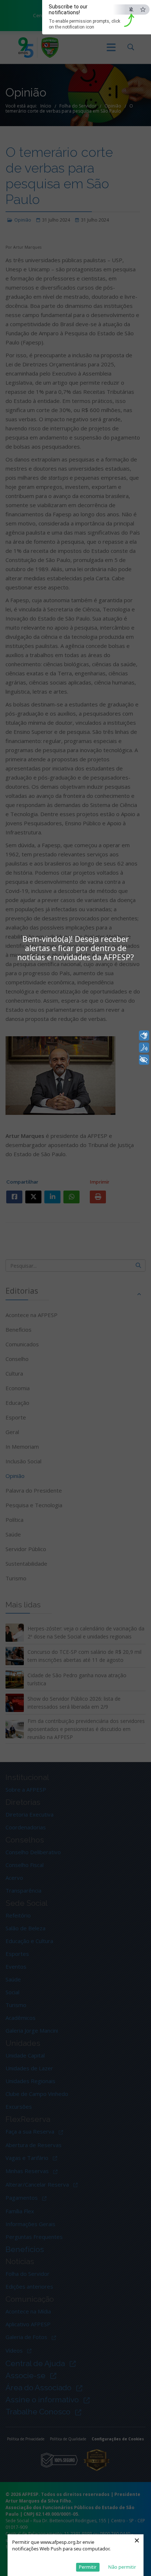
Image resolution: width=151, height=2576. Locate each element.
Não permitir (122, 2567)
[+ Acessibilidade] (144, 1060)
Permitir (88, 2567)
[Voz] (144, 1048)
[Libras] (144, 1036)
